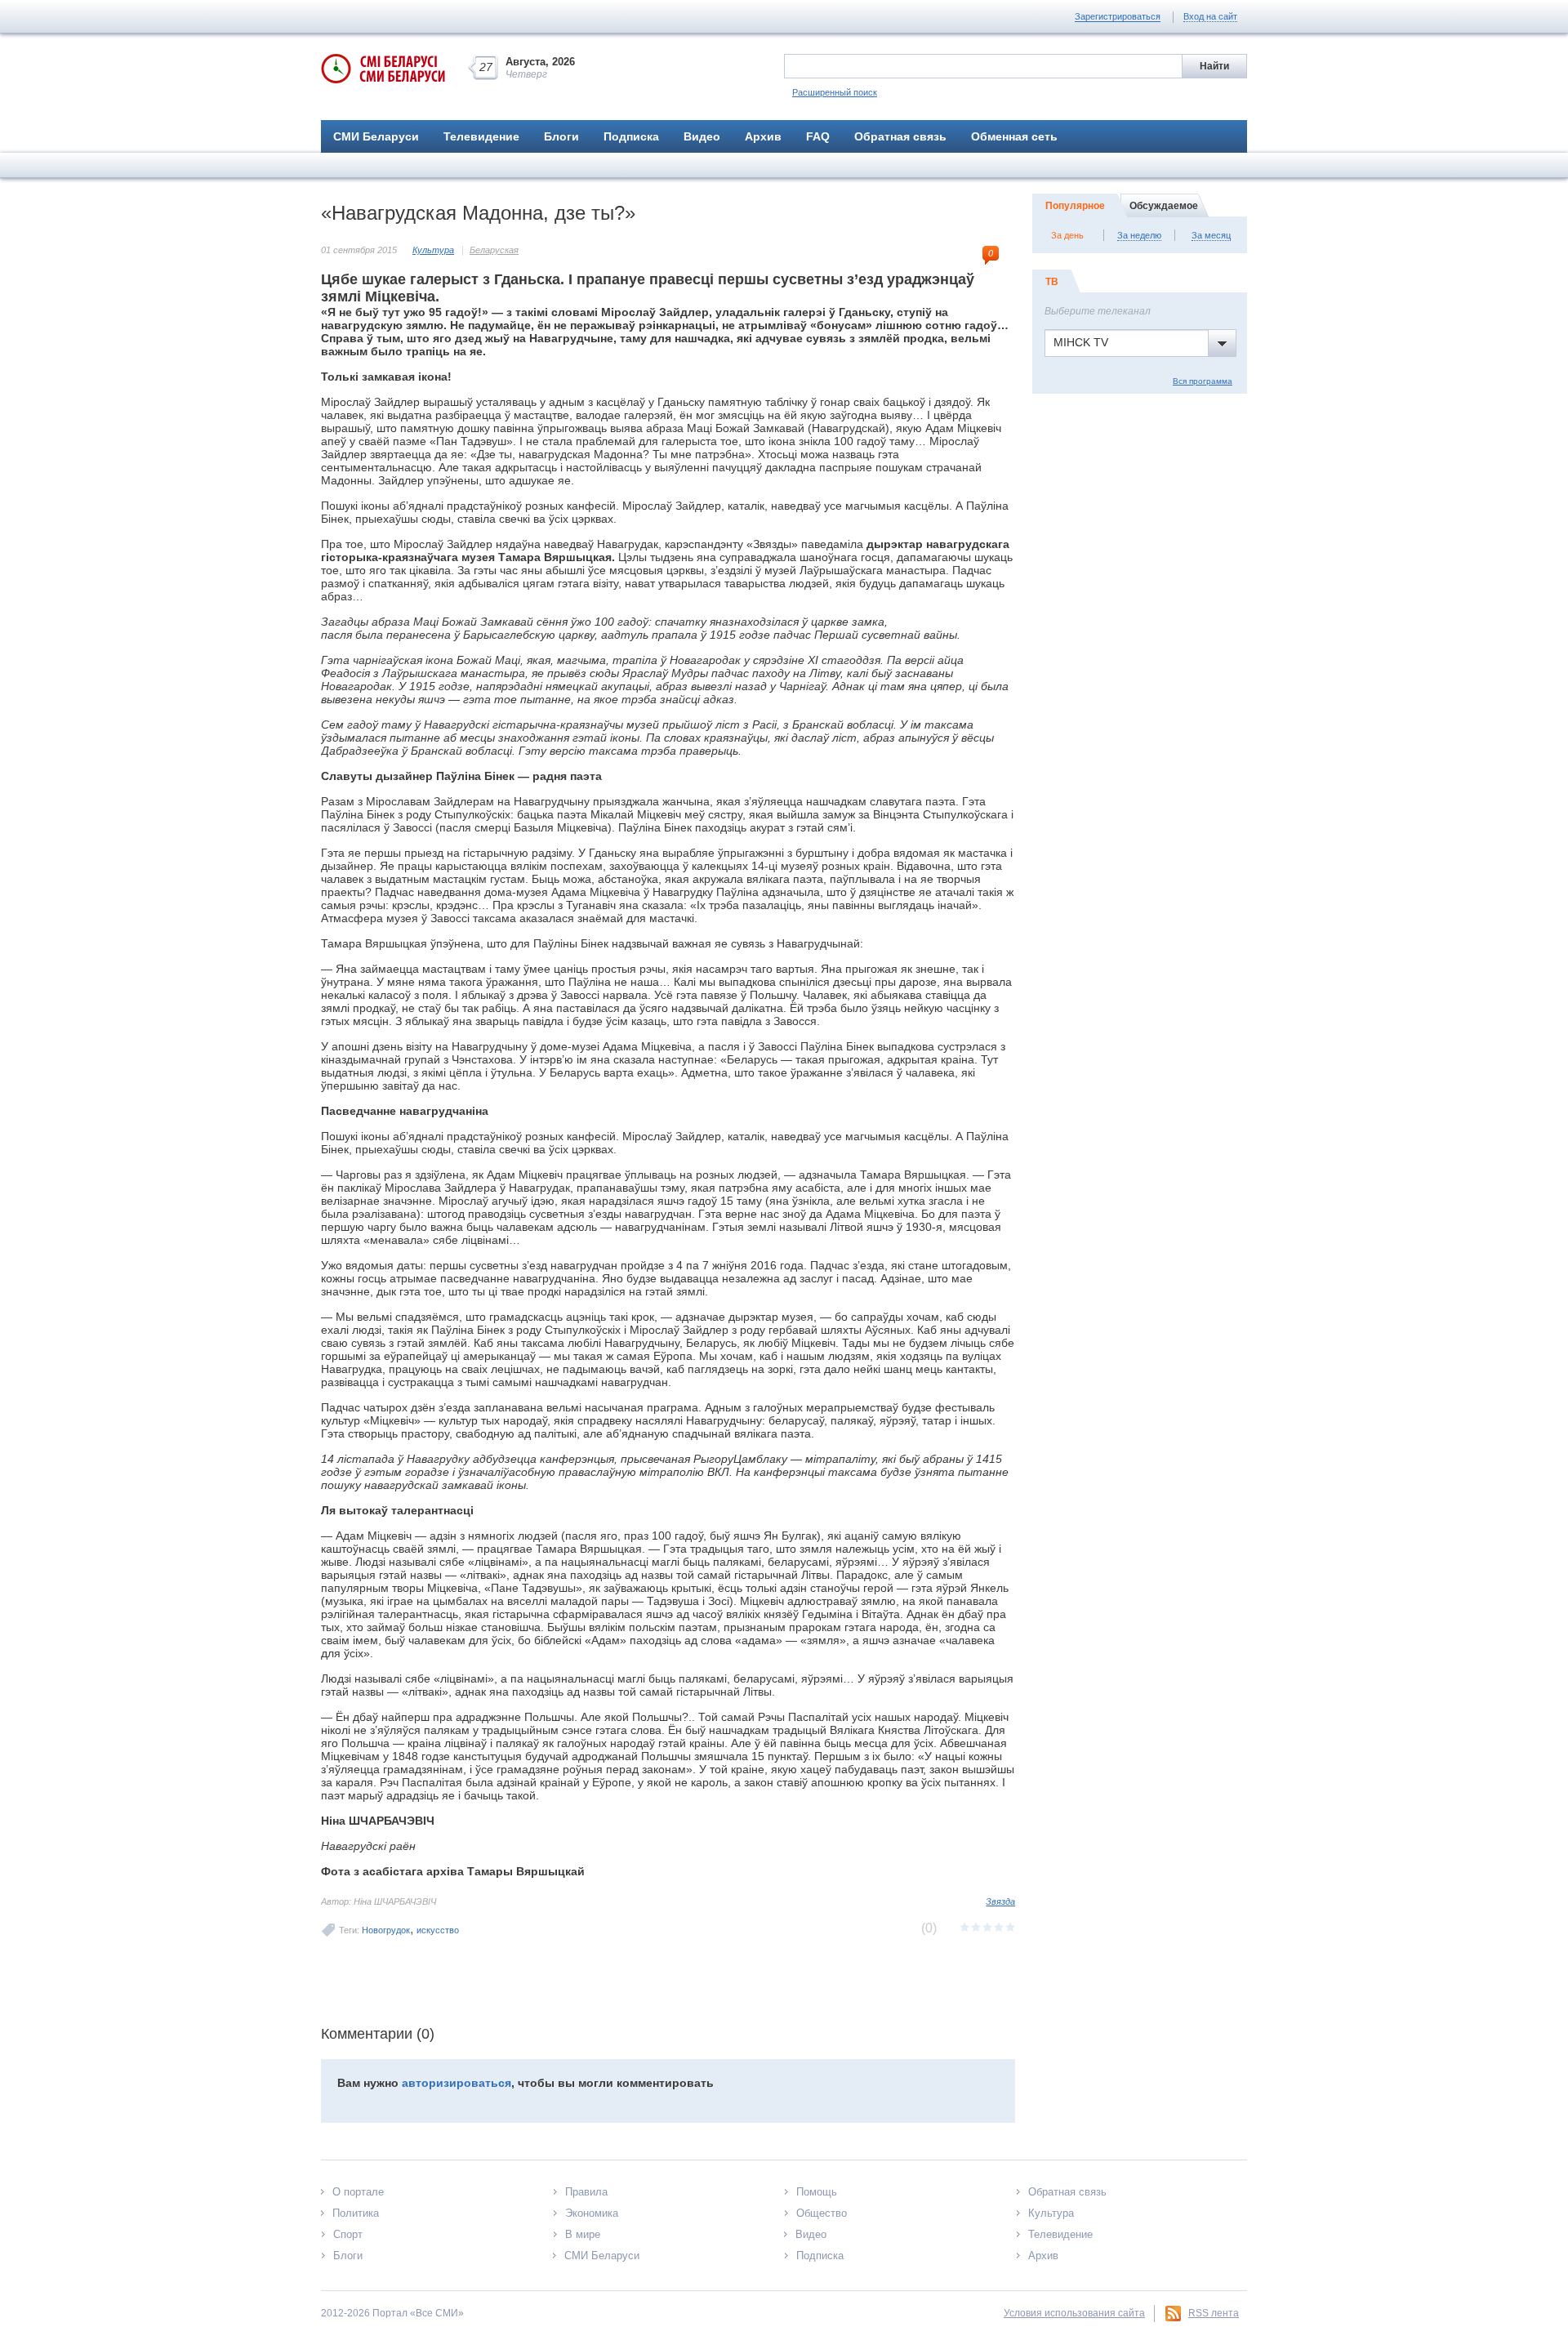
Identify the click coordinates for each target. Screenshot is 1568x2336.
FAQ (818, 136)
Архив (763, 136)
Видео (702, 136)
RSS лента (1214, 2313)
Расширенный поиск (835, 92)
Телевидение (481, 136)
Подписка (631, 136)
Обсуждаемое (1164, 206)
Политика (356, 2213)
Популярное (1075, 206)
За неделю (1139, 235)
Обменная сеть (1014, 136)
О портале (358, 2192)
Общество (822, 2213)
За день (1067, 235)
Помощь (817, 2192)
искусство (438, 1930)
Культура (433, 250)
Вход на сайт (1210, 16)
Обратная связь (900, 136)
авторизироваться (457, 2083)
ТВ (1052, 282)
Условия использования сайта (1074, 2313)
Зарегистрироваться (1118, 16)
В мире (583, 2234)
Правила (586, 2192)
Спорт (348, 2234)
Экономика (592, 2213)
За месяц (1211, 235)
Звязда (1000, 1901)
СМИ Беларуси (376, 136)
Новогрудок (386, 1930)
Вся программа (1203, 381)
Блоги (561, 136)
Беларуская (494, 250)
